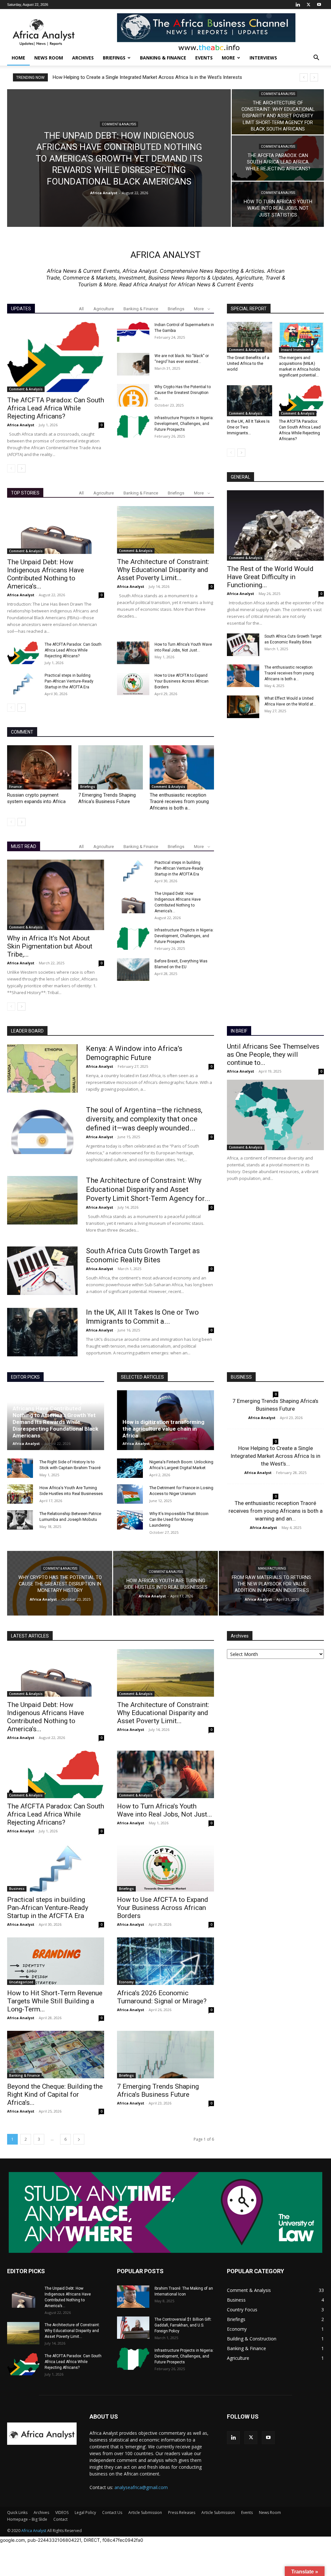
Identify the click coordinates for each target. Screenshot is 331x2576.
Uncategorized (21, 1982)
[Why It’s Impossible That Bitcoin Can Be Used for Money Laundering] (130, 1520)
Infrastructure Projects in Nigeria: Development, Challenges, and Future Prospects (184, 424)
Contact (60, 2519)
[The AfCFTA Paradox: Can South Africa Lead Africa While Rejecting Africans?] (278, 158)
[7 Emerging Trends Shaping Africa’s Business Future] (110, 767)
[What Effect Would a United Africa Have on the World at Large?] (243, 707)
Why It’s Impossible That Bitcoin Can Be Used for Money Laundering (179, 1519)
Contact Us (112, 2512)
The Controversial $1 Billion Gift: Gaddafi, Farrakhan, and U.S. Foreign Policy (183, 2325)
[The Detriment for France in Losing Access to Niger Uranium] (130, 1494)
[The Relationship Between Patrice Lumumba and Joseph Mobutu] (20, 1520)
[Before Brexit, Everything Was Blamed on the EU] (133, 970)
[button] (316, 58)
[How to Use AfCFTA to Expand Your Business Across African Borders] (133, 684)
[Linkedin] (298, 5)
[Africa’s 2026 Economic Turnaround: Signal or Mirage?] (165, 1961)
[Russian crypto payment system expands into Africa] (39, 767)
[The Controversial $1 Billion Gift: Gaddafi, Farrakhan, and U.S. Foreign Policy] (133, 2328)
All (81, 309)
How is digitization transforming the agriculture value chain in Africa (163, 1429)
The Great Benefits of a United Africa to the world (248, 363)
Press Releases (182, 2512)
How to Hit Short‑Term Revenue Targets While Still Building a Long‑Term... (55, 2001)
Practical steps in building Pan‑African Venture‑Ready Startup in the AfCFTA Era (69, 681)
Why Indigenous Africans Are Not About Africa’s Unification (122, 77)
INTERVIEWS (263, 58)
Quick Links (17, 2512)
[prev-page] (11, 468)
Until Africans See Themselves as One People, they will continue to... (273, 1055)
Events (204, 58)
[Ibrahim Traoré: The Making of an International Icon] (133, 2297)
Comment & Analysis (119, 124)
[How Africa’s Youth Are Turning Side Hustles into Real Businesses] (20, 1494)
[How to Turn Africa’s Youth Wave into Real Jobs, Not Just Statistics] (278, 204)
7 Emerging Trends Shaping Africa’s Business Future (158, 2090)
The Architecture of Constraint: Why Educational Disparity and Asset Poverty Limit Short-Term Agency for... (148, 1189)
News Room (49, 58)
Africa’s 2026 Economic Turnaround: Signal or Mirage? (162, 1997)
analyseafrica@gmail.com (141, 2487)
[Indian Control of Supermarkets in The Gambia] (133, 333)
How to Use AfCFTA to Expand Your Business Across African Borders (182, 681)
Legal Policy (85, 2512)
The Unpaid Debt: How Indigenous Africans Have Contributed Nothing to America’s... (46, 574)
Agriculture (104, 309)
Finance (15, 787)
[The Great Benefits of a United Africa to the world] (250, 337)
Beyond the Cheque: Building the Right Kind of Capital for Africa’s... (55, 2094)
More (228, 58)
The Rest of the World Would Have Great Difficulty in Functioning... (270, 577)
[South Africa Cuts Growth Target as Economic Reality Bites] (243, 645)
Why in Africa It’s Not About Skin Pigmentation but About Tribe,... (50, 946)
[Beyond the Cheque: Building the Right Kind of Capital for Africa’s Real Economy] (56, 2055)
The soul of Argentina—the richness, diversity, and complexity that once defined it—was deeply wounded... (144, 1119)
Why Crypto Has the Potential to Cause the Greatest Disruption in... (183, 393)
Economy (126, 1982)
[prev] (304, 77)
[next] (314, 77)
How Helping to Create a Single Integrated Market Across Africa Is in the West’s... (275, 1456)
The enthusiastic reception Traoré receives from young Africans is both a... (179, 801)
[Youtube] (319, 5)
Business (17, 1889)
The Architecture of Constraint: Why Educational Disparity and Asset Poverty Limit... (163, 570)
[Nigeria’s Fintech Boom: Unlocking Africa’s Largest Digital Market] (130, 1468)
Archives (83, 58)
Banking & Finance (163, 58)
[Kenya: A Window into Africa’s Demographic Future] (42, 1068)
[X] (308, 5)
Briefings (176, 309)
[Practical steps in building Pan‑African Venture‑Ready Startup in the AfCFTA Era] (23, 684)
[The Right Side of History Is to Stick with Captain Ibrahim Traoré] (20, 1468)
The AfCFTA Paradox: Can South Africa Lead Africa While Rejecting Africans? (56, 408)
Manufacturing (272, 1569)
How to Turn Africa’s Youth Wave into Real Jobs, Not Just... (165, 1810)
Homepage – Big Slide (27, 2519)
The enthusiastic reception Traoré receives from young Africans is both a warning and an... (276, 1511)
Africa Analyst (104, 193)
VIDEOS (62, 2512)
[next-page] (21, 468)
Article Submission (145, 2512)
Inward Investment (296, 350)
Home (18, 58)
